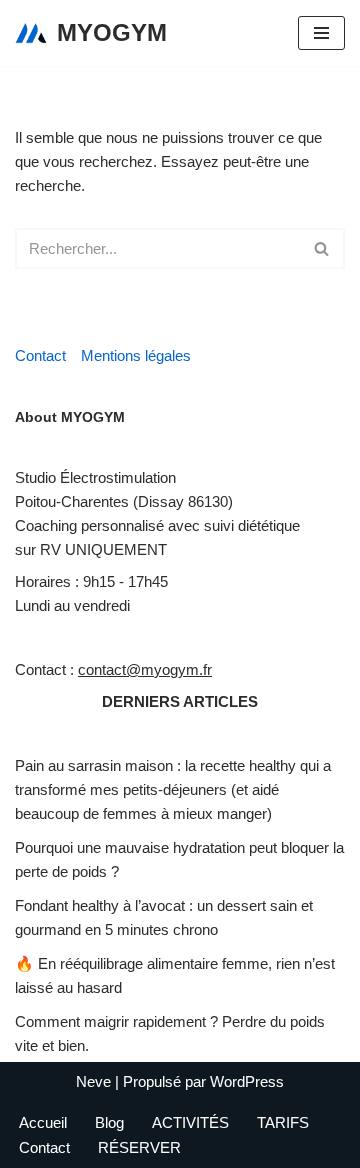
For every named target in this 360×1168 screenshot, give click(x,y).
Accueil (43, 1122)
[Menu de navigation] (321, 33)
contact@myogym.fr (145, 669)
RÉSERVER (139, 1147)
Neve (93, 1081)
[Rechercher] (322, 248)
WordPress (247, 1081)
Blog (109, 1122)
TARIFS (283, 1122)
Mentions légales (136, 355)
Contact (40, 355)
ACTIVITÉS (190, 1122)
